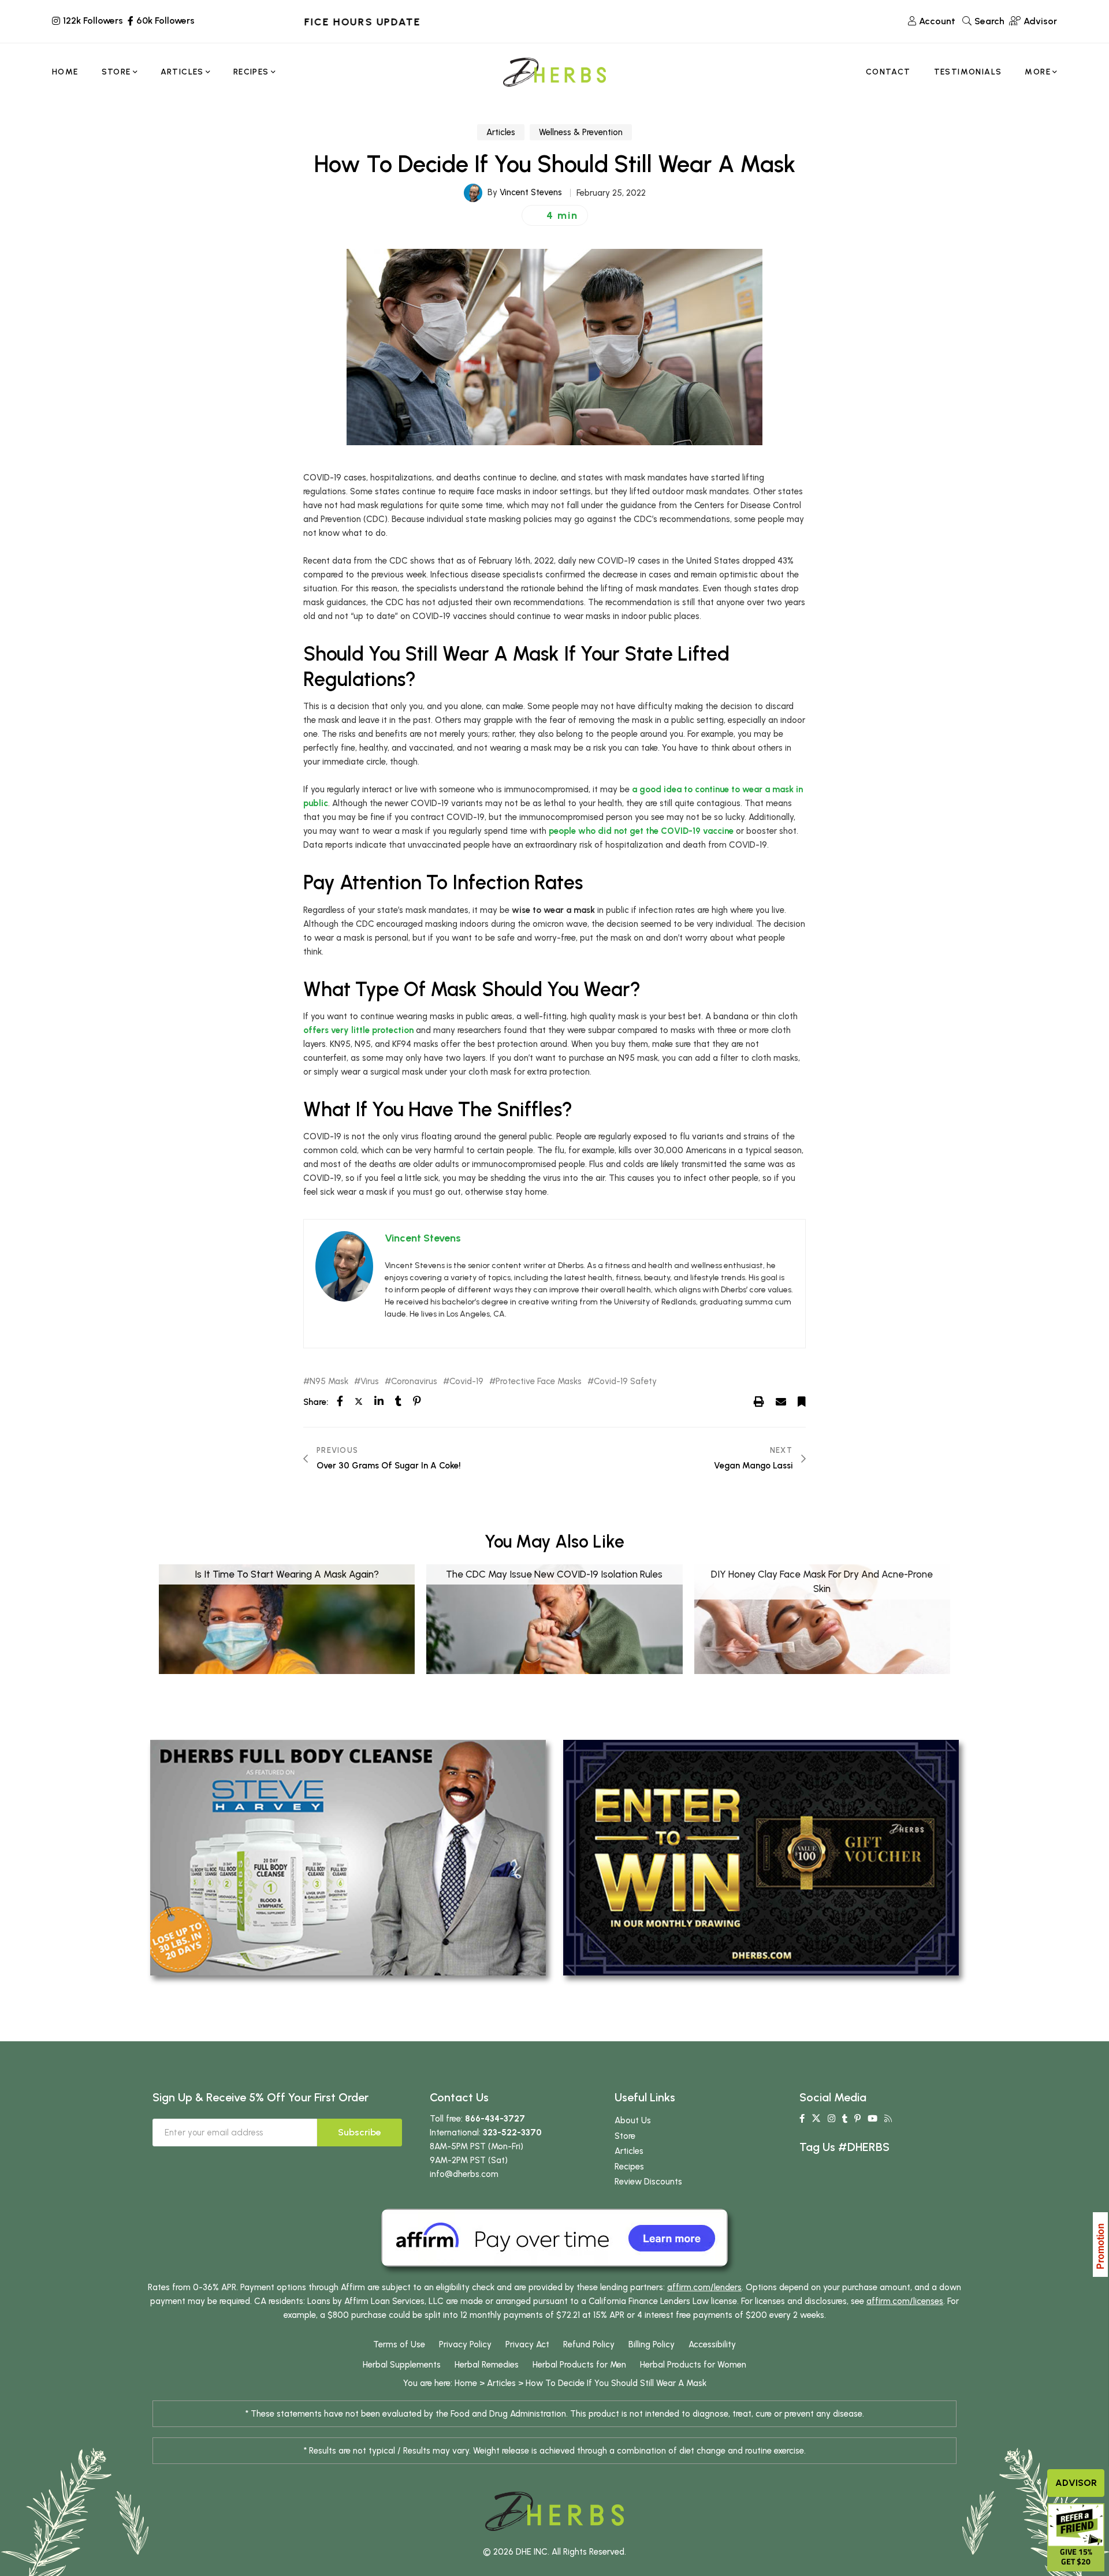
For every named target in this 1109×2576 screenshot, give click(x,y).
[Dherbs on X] (816, 2119)
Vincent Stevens (531, 192)
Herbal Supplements (402, 2365)
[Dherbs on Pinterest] (857, 2119)
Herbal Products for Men (579, 2365)
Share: (316, 1402)
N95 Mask (329, 1382)
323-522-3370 (512, 2133)
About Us (633, 2120)
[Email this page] (781, 1401)
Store (625, 2136)
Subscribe (360, 2132)
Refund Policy (589, 2344)
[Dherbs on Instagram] (831, 2119)
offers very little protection (358, 1030)
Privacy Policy (465, 2344)
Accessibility (712, 2344)
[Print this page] (759, 1401)
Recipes (629, 2167)
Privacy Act (527, 2344)
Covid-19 (466, 1382)
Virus (370, 1382)
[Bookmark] (802, 1401)
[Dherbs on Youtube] (872, 2119)
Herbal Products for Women (693, 2365)
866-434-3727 (495, 2119)
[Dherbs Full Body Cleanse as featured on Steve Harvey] (348, 1857)
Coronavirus (414, 1382)
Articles (501, 132)
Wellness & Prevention (581, 132)
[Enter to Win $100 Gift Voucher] (761, 1857)
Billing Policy (652, 2344)
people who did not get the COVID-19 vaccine (641, 831)
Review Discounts (648, 2182)
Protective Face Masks (539, 1382)
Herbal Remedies (487, 2365)
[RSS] (888, 2119)
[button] (555, 215)
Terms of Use (399, 2344)
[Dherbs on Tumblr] (845, 2119)
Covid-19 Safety (625, 1382)
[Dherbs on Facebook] (802, 2119)
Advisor (1076, 2483)
